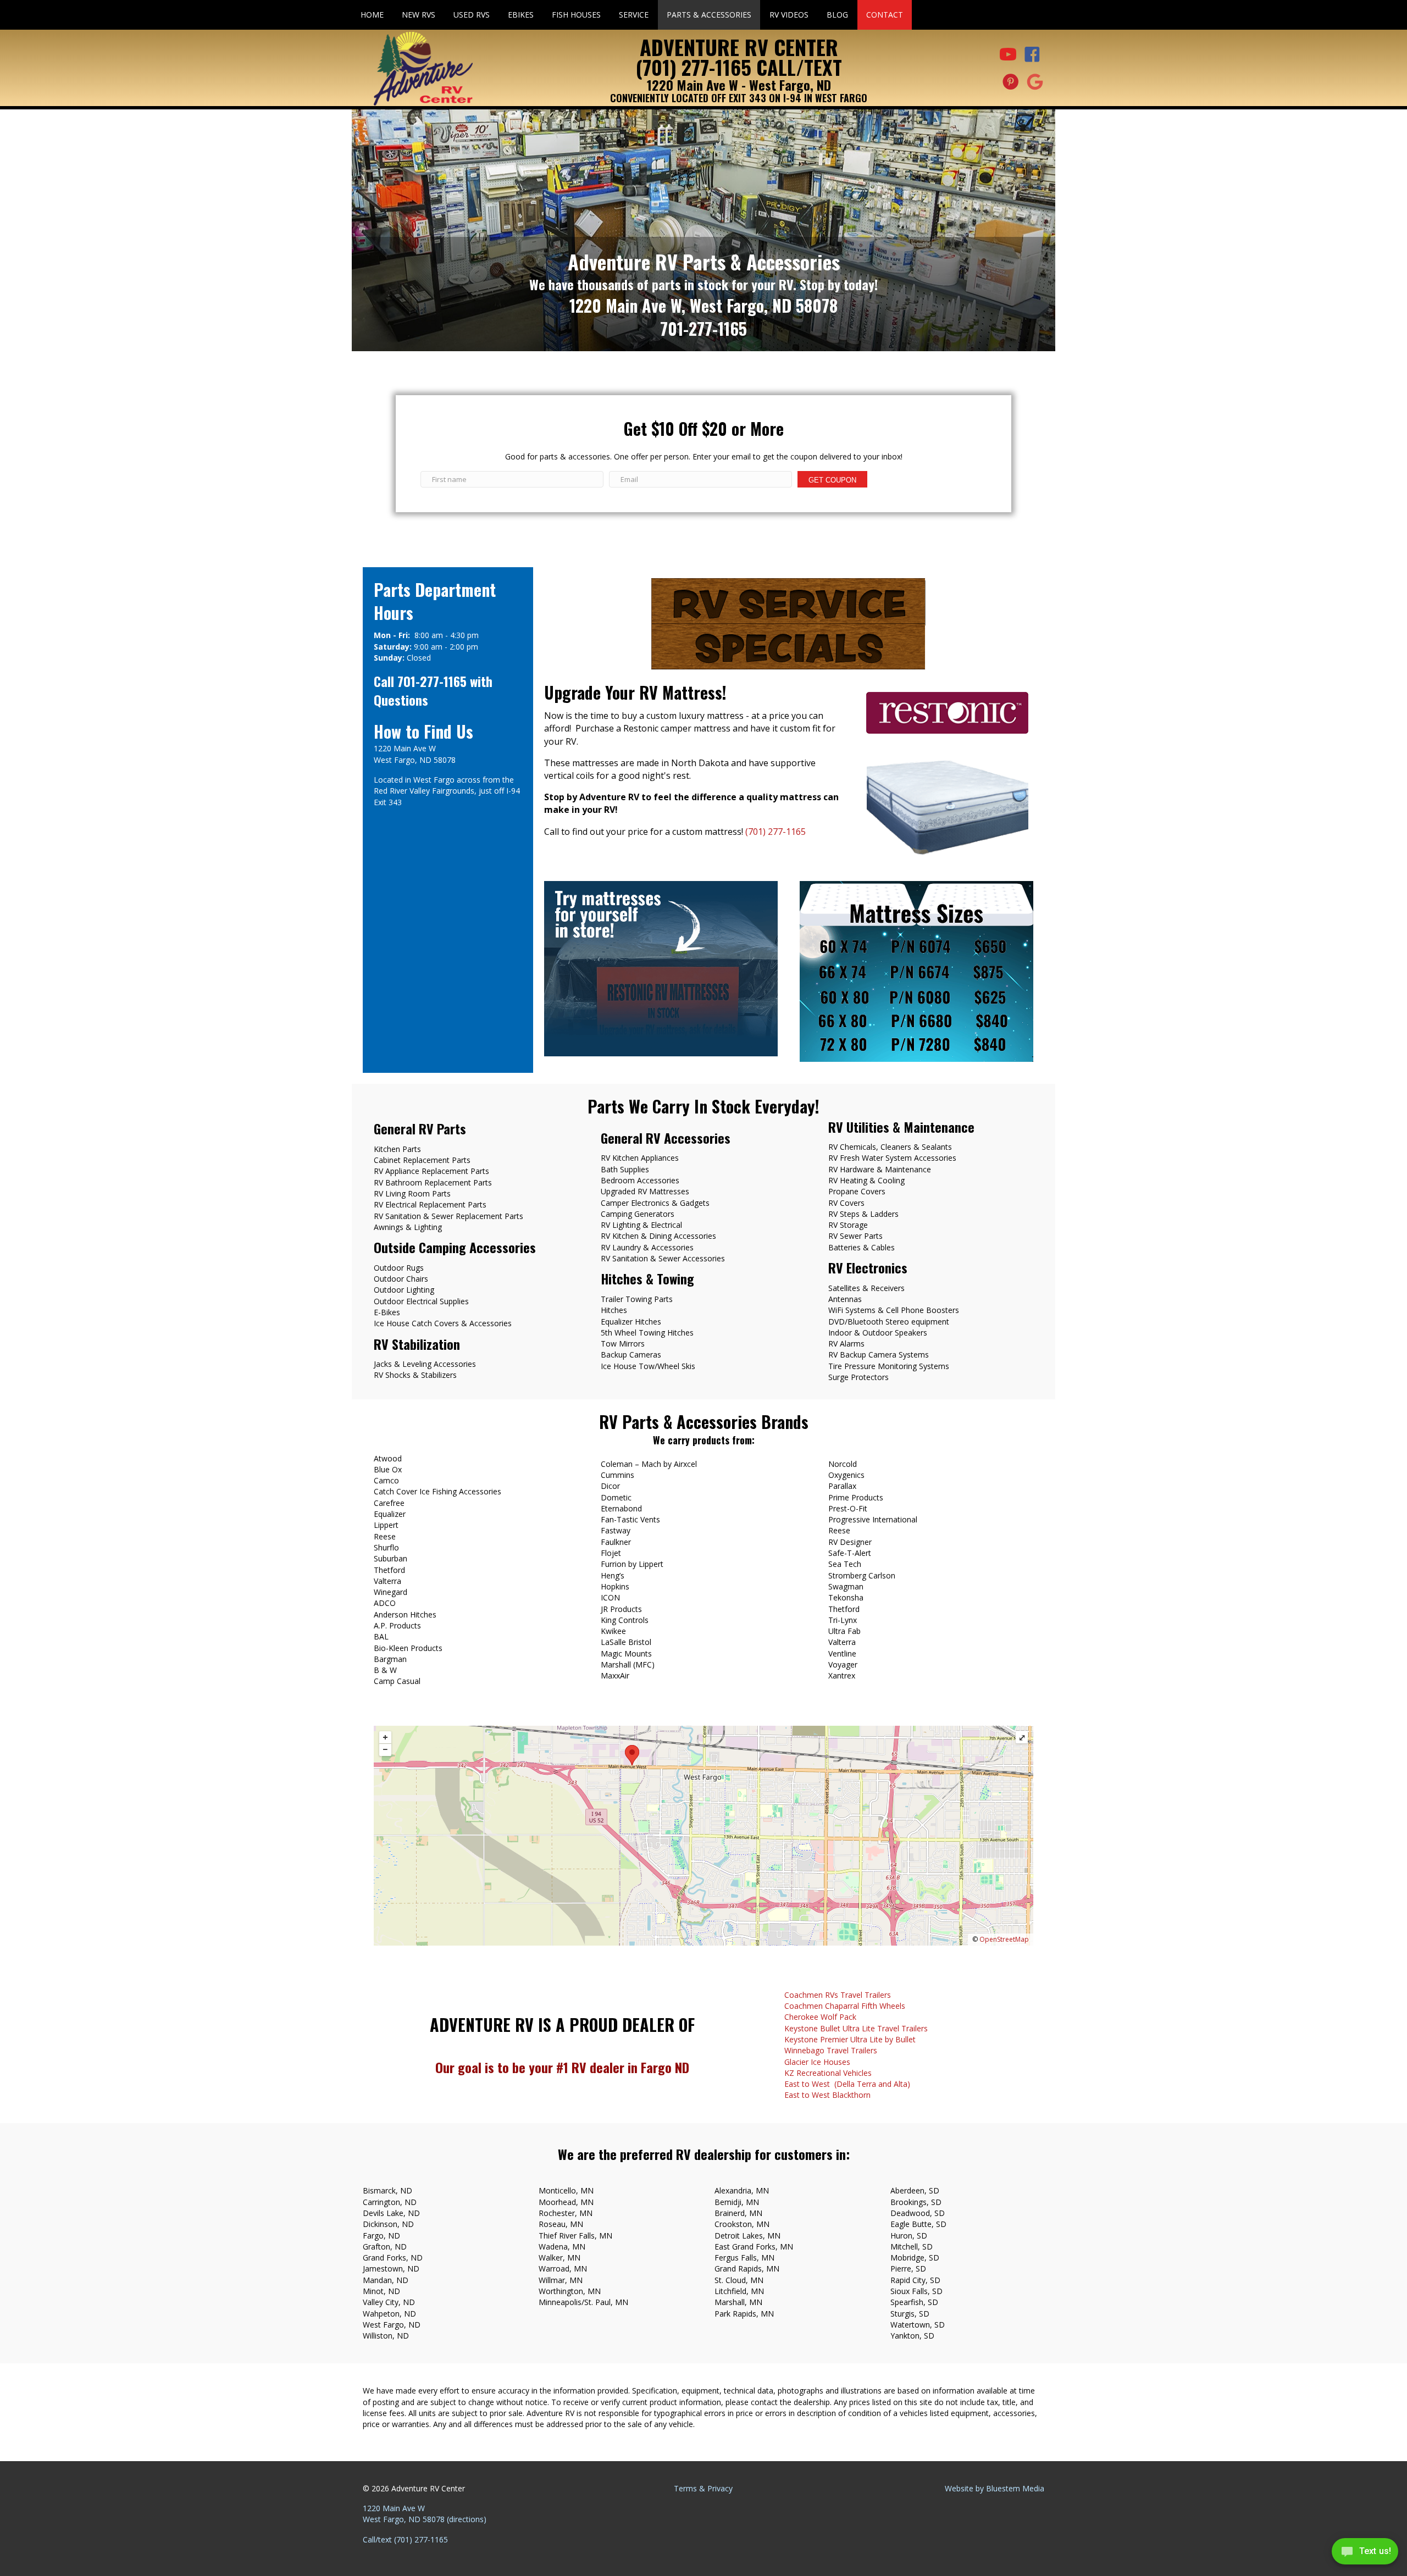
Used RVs (472, 15)
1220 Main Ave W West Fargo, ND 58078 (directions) (425, 2514)
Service (634, 15)
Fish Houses (576, 15)
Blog (837, 15)
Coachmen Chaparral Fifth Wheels (845, 2006)
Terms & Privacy (703, 2488)
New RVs (419, 15)
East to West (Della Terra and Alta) (847, 2084)
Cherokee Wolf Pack (820, 2017)
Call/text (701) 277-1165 (405, 2539)
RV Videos (789, 15)
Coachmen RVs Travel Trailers (838, 1995)
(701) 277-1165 (775, 832)
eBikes (521, 15)
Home (372, 15)
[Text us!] (1365, 2554)
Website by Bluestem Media (995, 2488)
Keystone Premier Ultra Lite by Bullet (850, 2039)
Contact (885, 15)
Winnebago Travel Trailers (831, 2050)
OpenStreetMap (1004, 1939)
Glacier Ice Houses (817, 2062)
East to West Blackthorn (827, 2095)
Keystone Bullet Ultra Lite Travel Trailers (856, 2028)
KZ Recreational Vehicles (828, 2073)
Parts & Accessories (709, 15)
